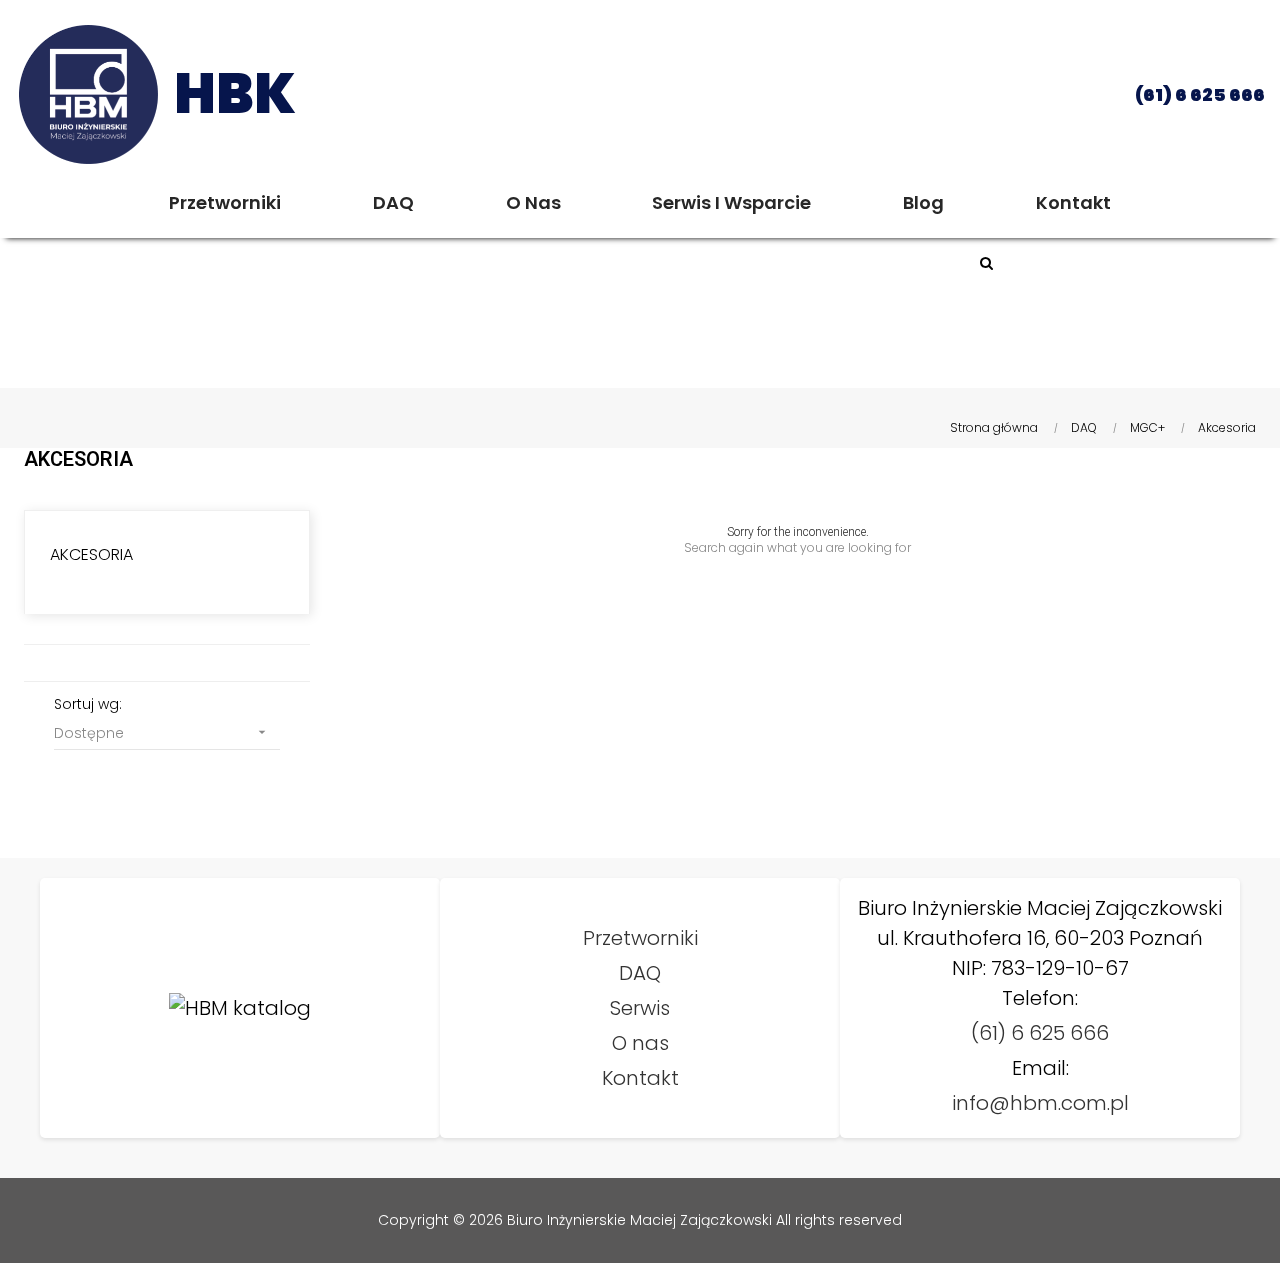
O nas (640, 1043)
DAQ (640, 973)
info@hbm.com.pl (1040, 1103)
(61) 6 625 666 (1040, 1033)
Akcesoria (91, 554)
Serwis (640, 1008)
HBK (235, 93)
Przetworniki (640, 938)
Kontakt (640, 1078)
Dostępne (162, 733)
